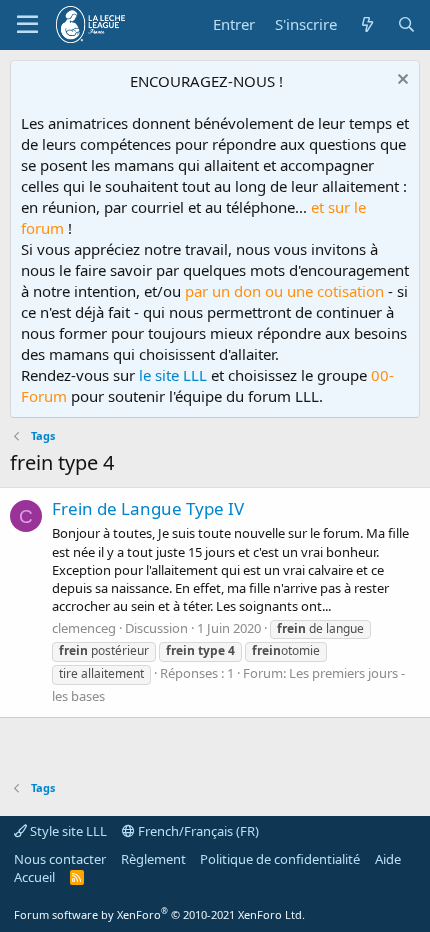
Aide (388, 859)
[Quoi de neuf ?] (366, 24)
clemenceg (84, 628)
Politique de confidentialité (280, 859)
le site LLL (173, 375)
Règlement (153, 859)
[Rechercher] (406, 24)
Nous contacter (60, 859)
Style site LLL (67, 831)
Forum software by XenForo (159, 914)
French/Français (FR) (197, 831)
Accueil (34, 877)
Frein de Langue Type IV (148, 508)
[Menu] (27, 25)
